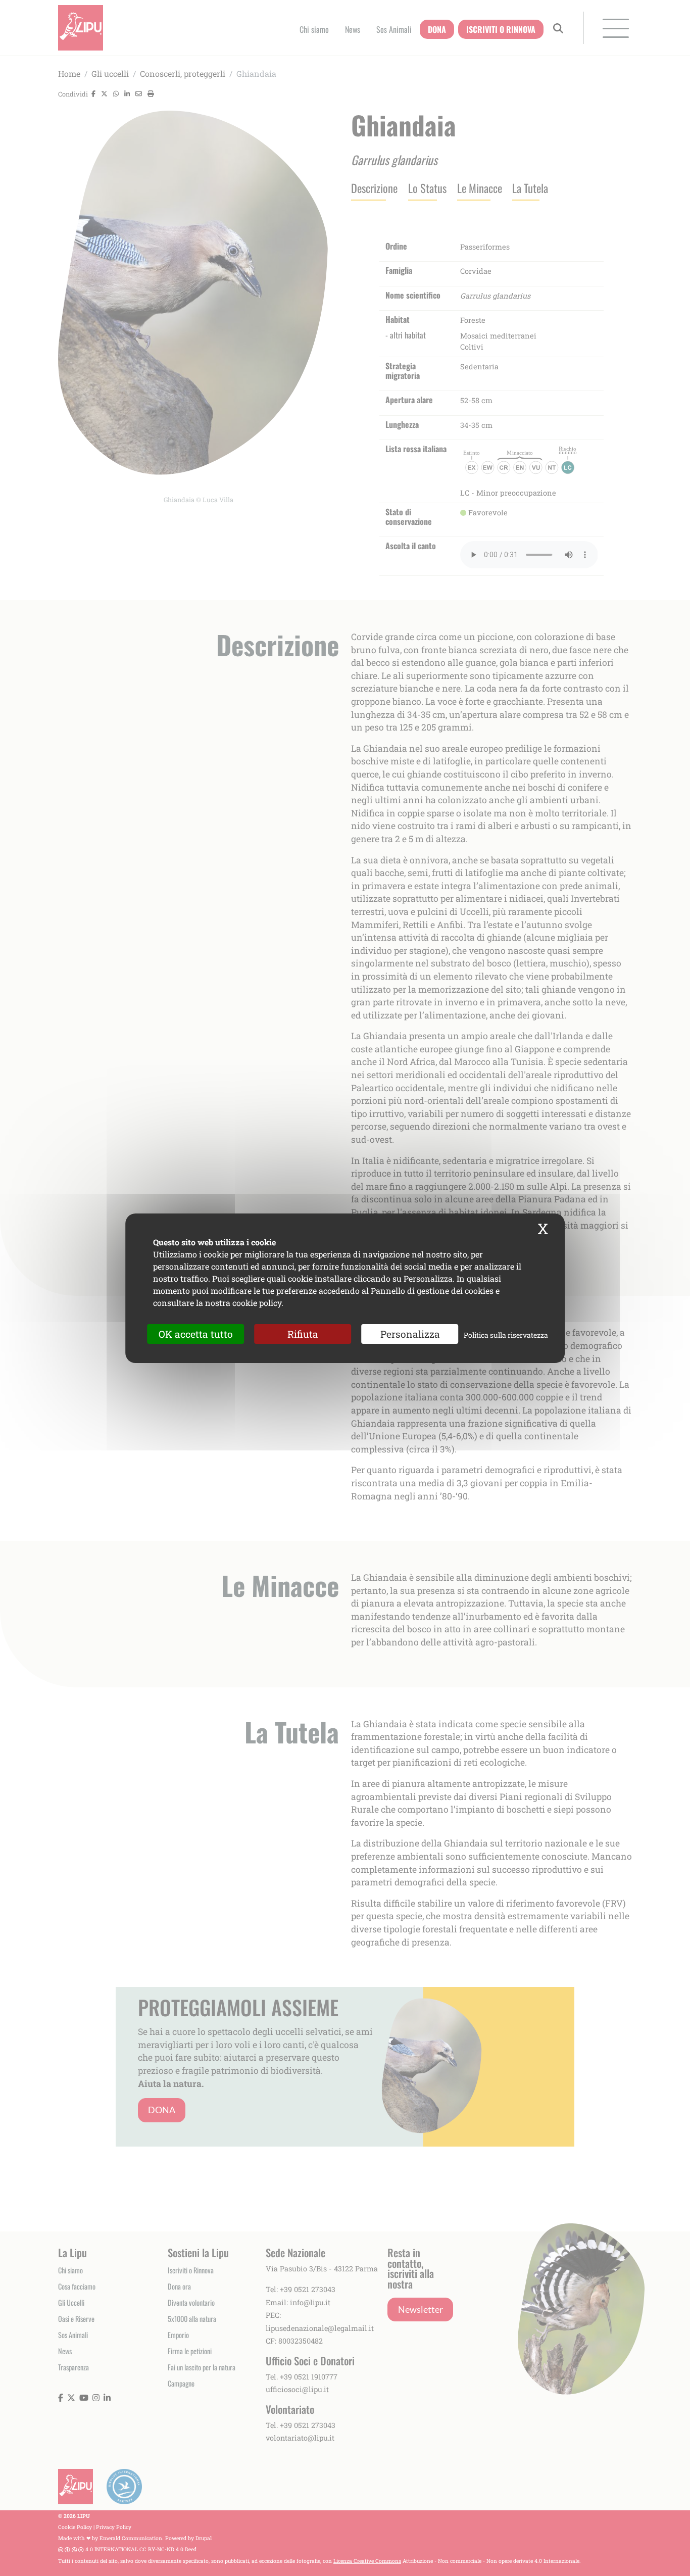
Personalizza (410, 1333)
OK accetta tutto (196, 1333)
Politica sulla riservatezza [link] (506, 1334)
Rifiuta (303, 1333)
